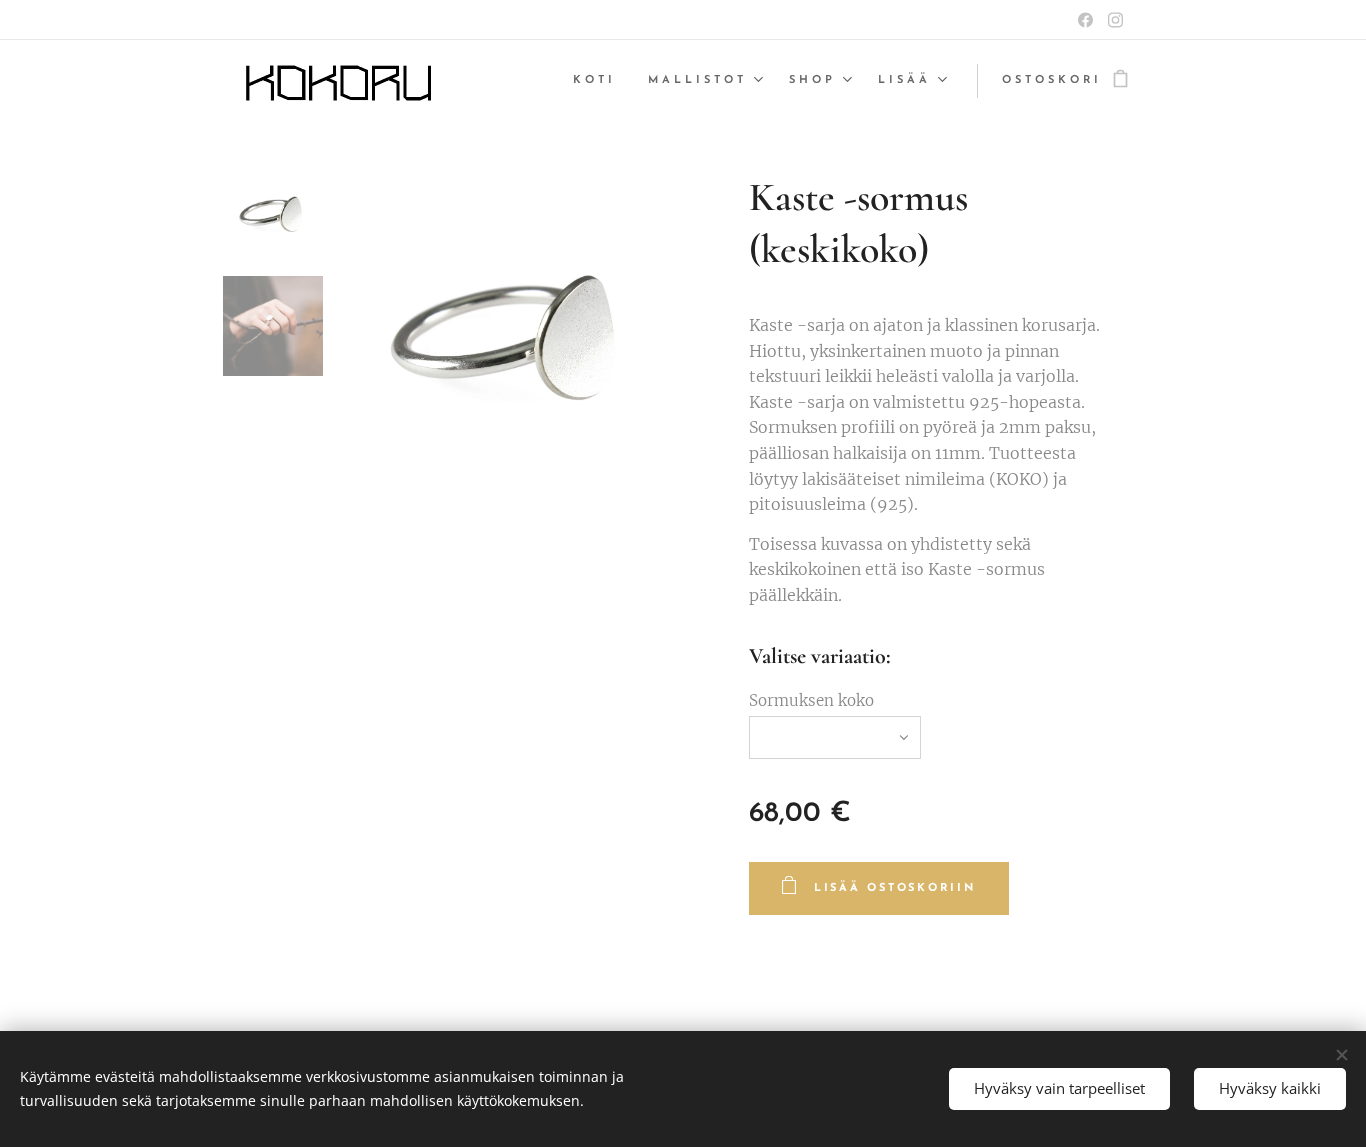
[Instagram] (1115, 20)
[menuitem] (600, 81)
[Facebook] (1085, 20)
